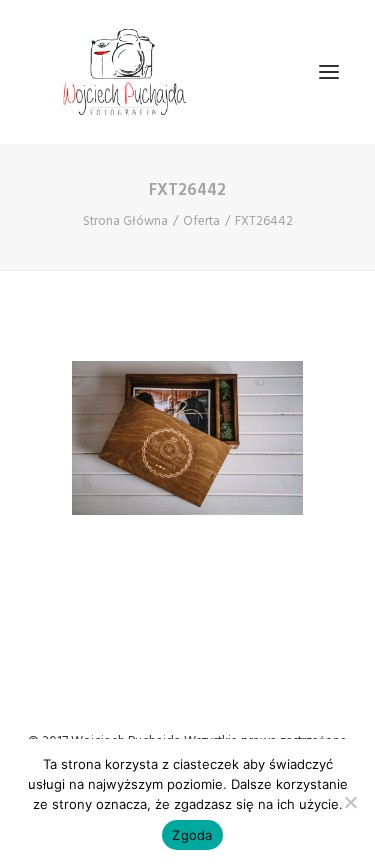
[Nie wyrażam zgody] (350, 802)
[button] (329, 72)
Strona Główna (125, 221)
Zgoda (192, 835)
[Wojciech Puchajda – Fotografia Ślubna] (126, 72)
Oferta (201, 221)
